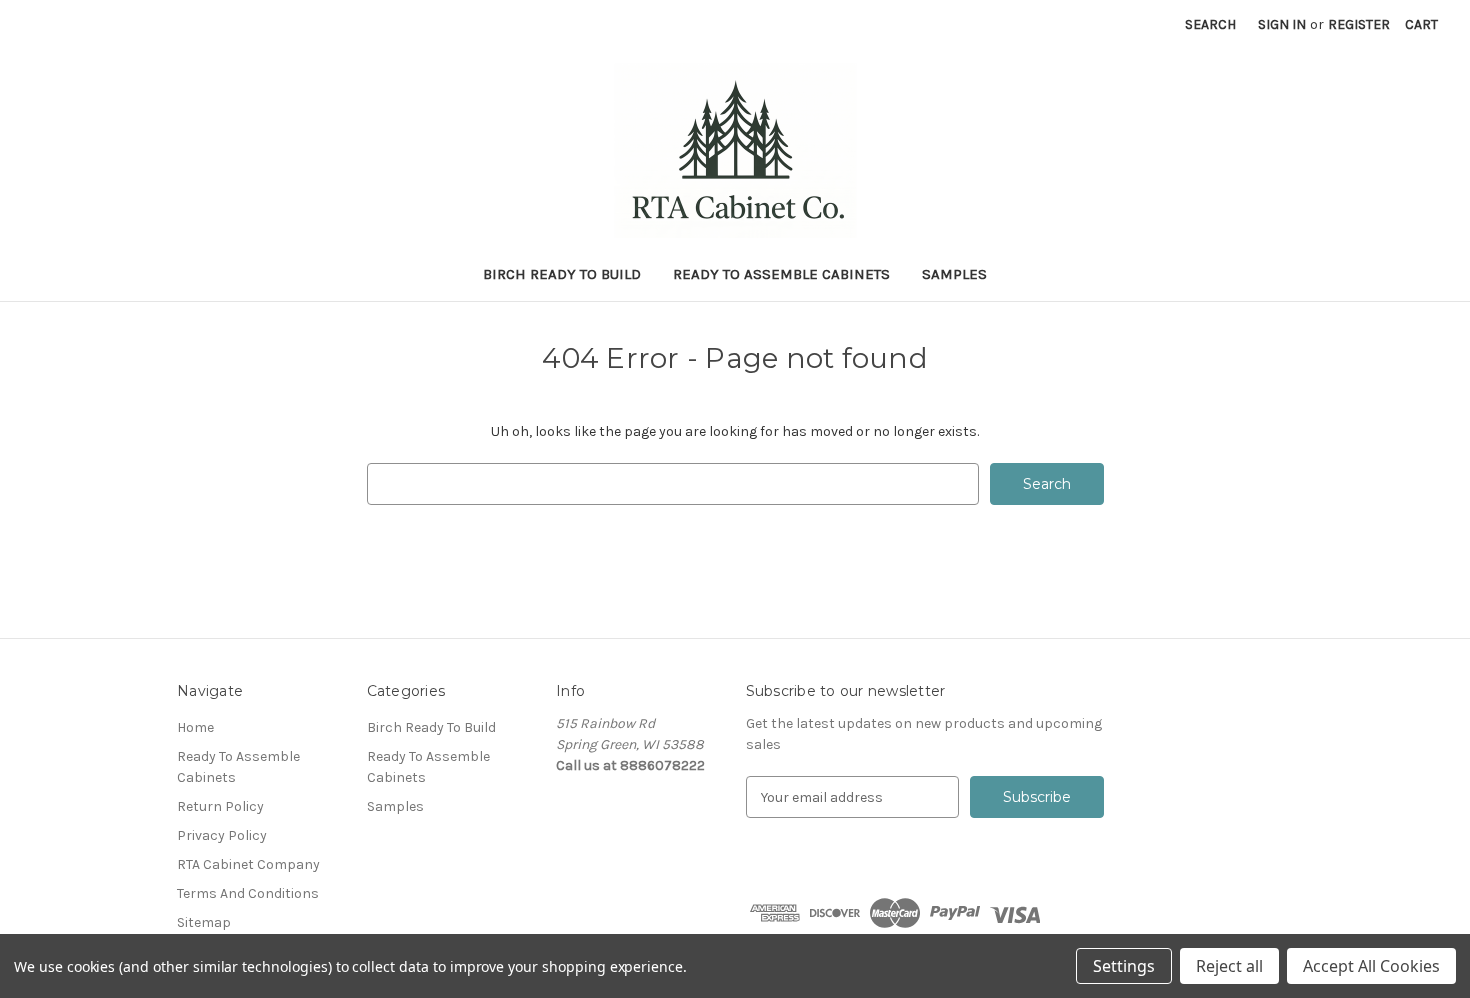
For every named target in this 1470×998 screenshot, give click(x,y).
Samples (954, 274)
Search (1210, 24)
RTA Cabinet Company (248, 864)
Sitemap (204, 922)
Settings (1124, 966)
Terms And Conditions (248, 893)
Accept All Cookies (1371, 966)
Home (195, 727)
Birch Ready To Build (562, 274)
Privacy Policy (222, 835)
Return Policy (220, 806)
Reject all (1229, 966)
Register (1359, 24)
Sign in (1282, 24)
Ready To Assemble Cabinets (781, 274)
